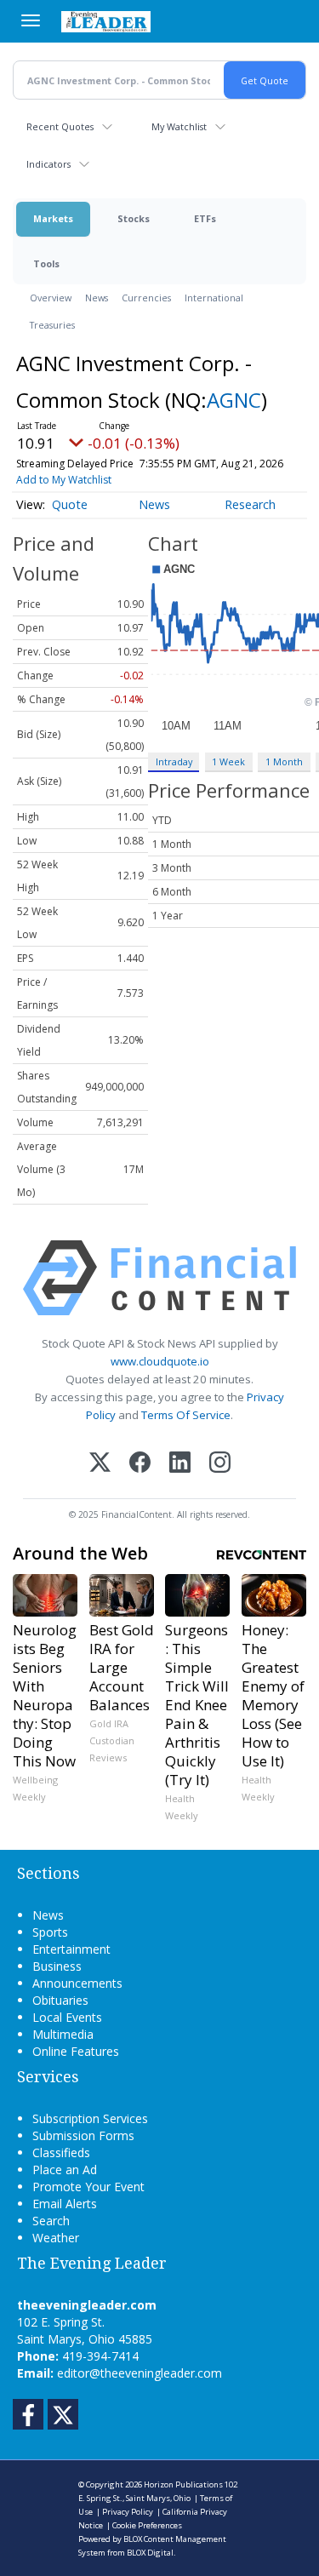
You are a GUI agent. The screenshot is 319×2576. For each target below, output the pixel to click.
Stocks (134, 218)
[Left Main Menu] (31, 20)
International (214, 298)
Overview (51, 298)
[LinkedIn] (180, 1464)
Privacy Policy (128, 2512)
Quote (70, 504)
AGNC (234, 400)
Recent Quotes (60, 126)
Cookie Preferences (147, 2525)
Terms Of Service (186, 1415)
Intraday (174, 761)
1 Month (284, 761)
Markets (53, 218)
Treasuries (52, 325)
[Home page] (106, 21)
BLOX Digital (150, 2553)
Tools (46, 263)
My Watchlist (179, 126)
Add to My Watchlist (64, 480)
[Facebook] (140, 1464)
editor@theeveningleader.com (140, 2373)
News (97, 298)
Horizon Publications (183, 2484)
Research (250, 504)
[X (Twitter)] (100, 1464)
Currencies (146, 298)
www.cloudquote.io (160, 1361)
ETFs (205, 218)
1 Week (228, 761)
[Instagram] (220, 1464)
